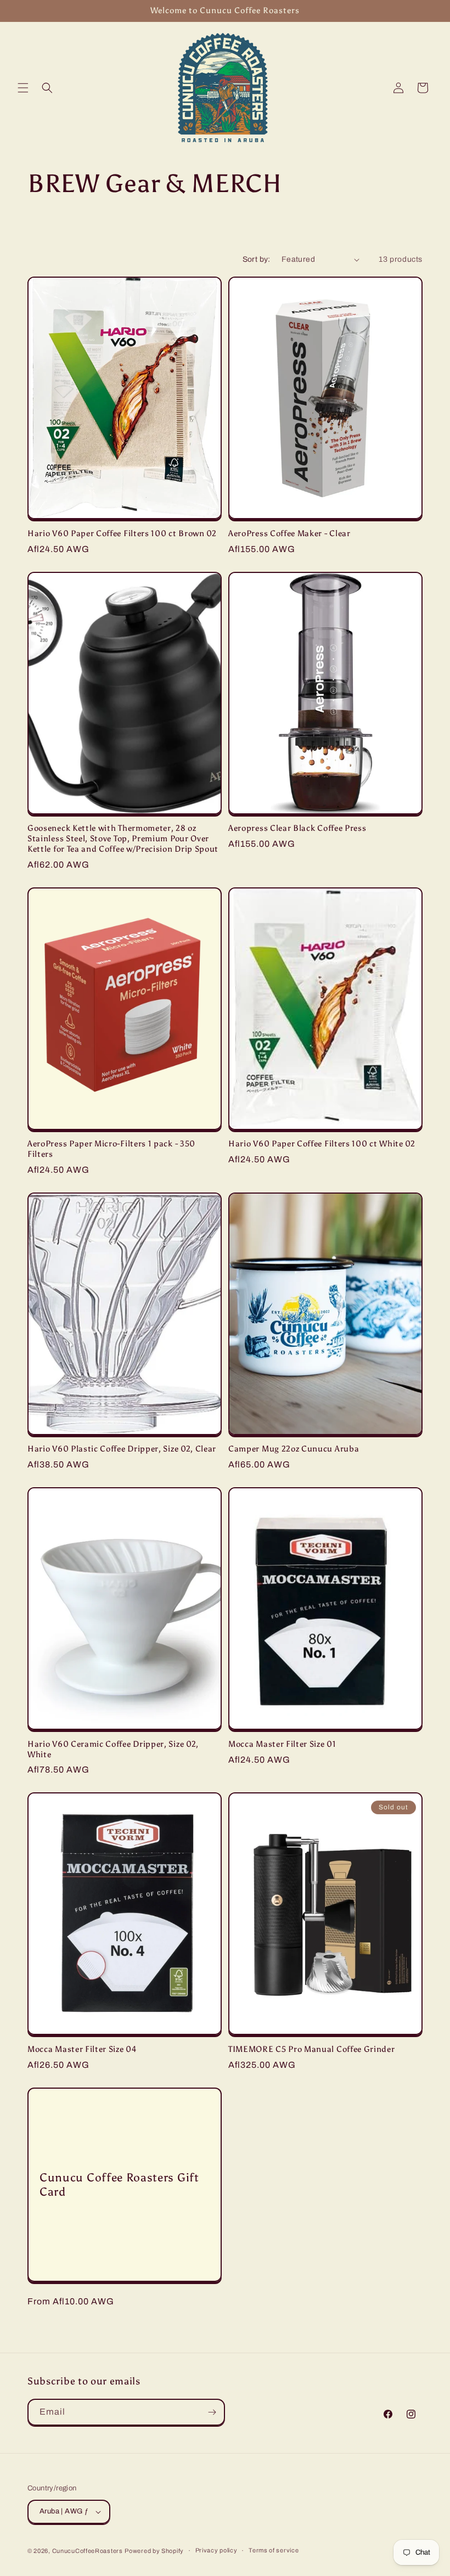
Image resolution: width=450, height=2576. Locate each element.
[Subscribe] (212, 2412)
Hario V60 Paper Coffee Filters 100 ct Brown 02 (122, 533)
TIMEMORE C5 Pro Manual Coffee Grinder (312, 2049)
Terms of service (274, 2550)
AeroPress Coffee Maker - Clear (289, 533)
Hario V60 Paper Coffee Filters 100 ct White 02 (322, 1144)
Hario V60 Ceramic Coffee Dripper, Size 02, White (113, 1749)
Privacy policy (216, 2550)
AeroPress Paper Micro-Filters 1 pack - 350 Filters (111, 1149)
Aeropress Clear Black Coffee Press (297, 828)
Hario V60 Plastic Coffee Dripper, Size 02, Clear (122, 1449)
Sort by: (257, 259)
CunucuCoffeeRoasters (88, 2551)
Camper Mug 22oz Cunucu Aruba (294, 1449)
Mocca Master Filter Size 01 (282, 1744)
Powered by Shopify (154, 2551)
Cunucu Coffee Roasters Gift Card (119, 2184)
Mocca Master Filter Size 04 (82, 2049)
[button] (23, 88)
